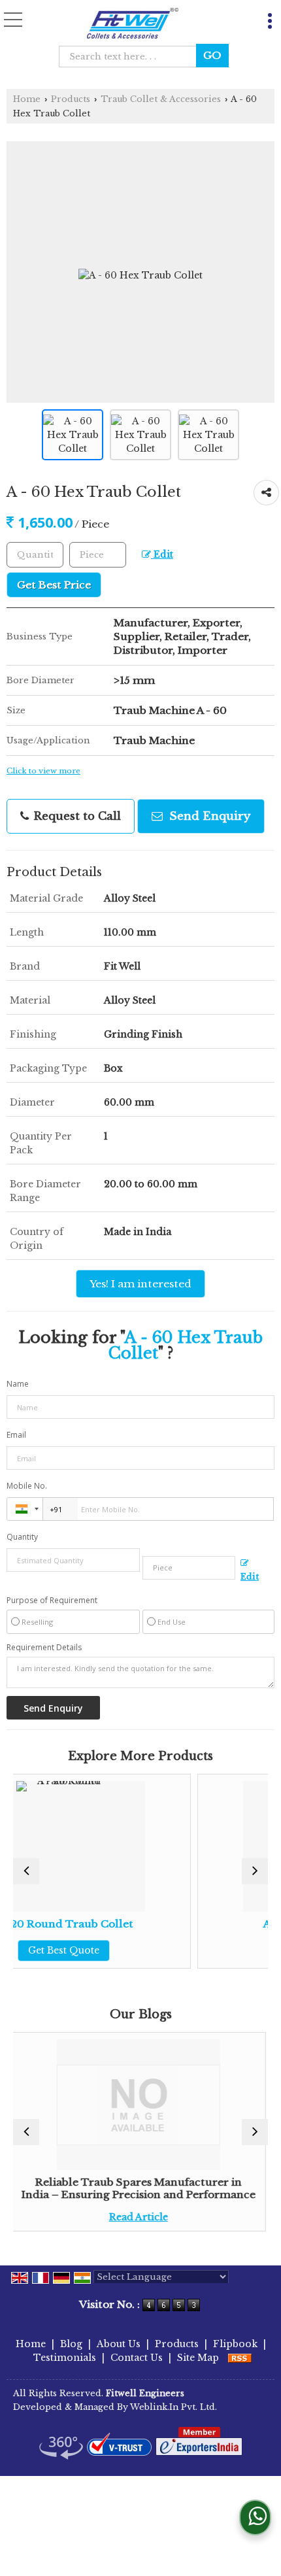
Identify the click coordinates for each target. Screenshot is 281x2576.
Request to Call (75, 816)
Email (16, 1435)
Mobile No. (27, 1486)
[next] (255, 1871)
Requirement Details (44, 1648)
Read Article (68, 2217)
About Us (119, 2344)
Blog (71, 2344)
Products (71, 99)
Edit (162, 555)
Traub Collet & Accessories (161, 99)
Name (18, 1384)
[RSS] (240, 2358)
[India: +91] (25, 1509)
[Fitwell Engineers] (133, 24)
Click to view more (43, 771)
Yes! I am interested (140, 1284)
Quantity (22, 1537)
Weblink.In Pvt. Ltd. (174, 2407)
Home (27, 99)
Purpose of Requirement (52, 1601)
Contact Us (137, 2358)
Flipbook (235, 2344)
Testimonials (65, 2358)
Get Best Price (54, 585)
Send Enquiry (208, 816)
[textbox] (132, 57)
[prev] (26, 1871)
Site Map (198, 2358)
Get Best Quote (233, 1950)
